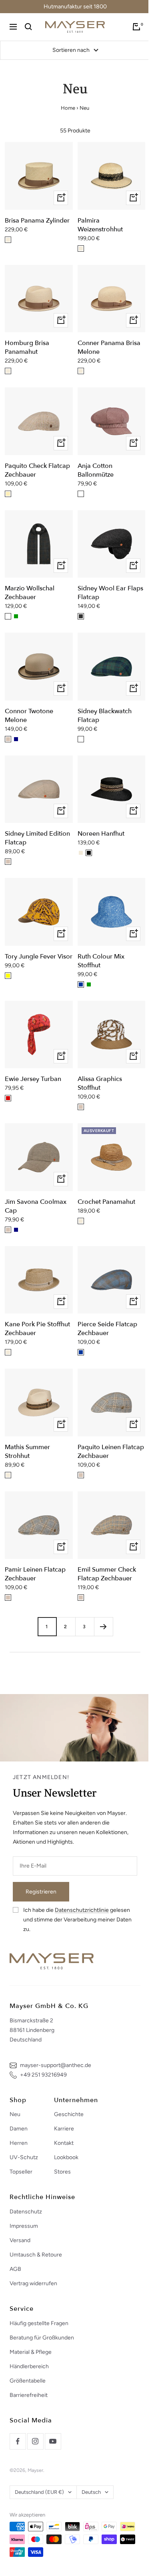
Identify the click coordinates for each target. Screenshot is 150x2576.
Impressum (24, 2226)
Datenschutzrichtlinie (82, 1910)
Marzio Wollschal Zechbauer (30, 593)
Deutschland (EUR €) (39, 2492)
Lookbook (66, 2157)
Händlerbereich (29, 2366)
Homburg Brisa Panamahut (27, 347)
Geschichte (69, 2114)
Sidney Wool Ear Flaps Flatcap (110, 593)
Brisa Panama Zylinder (37, 221)
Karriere (64, 2129)
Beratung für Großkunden (42, 2338)
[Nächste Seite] (103, 1626)
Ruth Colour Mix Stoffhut (101, 961)
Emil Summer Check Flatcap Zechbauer (107, 1574)
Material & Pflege (31, 2352)
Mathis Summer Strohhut (27, 1452)
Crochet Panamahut (106, 1202)
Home (68, 108)
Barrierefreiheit (29, 2395)
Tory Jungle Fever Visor (39, 957)
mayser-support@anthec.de (56, 2065)
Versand (20, 2240)
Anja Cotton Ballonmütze (96, 470)
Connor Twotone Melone (29, 716)
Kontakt (64, 2143)
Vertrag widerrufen (33, 2283)
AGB (15, 2269)
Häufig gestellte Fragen (39, 2323)
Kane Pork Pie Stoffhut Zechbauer (37, 1329)
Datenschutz (26, 2212)
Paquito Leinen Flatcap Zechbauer (111, 1452)
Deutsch (91, 2492)
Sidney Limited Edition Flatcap (37, 838)
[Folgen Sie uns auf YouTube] (53, 2441)
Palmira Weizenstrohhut (100, 225)
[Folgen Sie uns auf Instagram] (35, 2441)
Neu (15, 2114)
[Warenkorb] (136, 27)
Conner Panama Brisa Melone (109, 347)
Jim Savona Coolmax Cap (36, 1206)
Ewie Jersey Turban (33, 1079)
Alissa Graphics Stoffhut (100, 1083)
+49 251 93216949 (43, 2075)
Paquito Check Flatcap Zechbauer (37, 470)
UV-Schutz (24, 2157)
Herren (19, 2143)
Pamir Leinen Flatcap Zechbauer (35, 1574)
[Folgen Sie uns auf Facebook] (18, 2441)
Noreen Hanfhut (101, 834)
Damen (19, 2129)
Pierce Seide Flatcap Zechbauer (107, 1329)
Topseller (21, 2172)
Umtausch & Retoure (36, 2255)
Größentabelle (28, 2381)
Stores (62, 2172)
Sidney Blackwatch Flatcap (105, 716)
